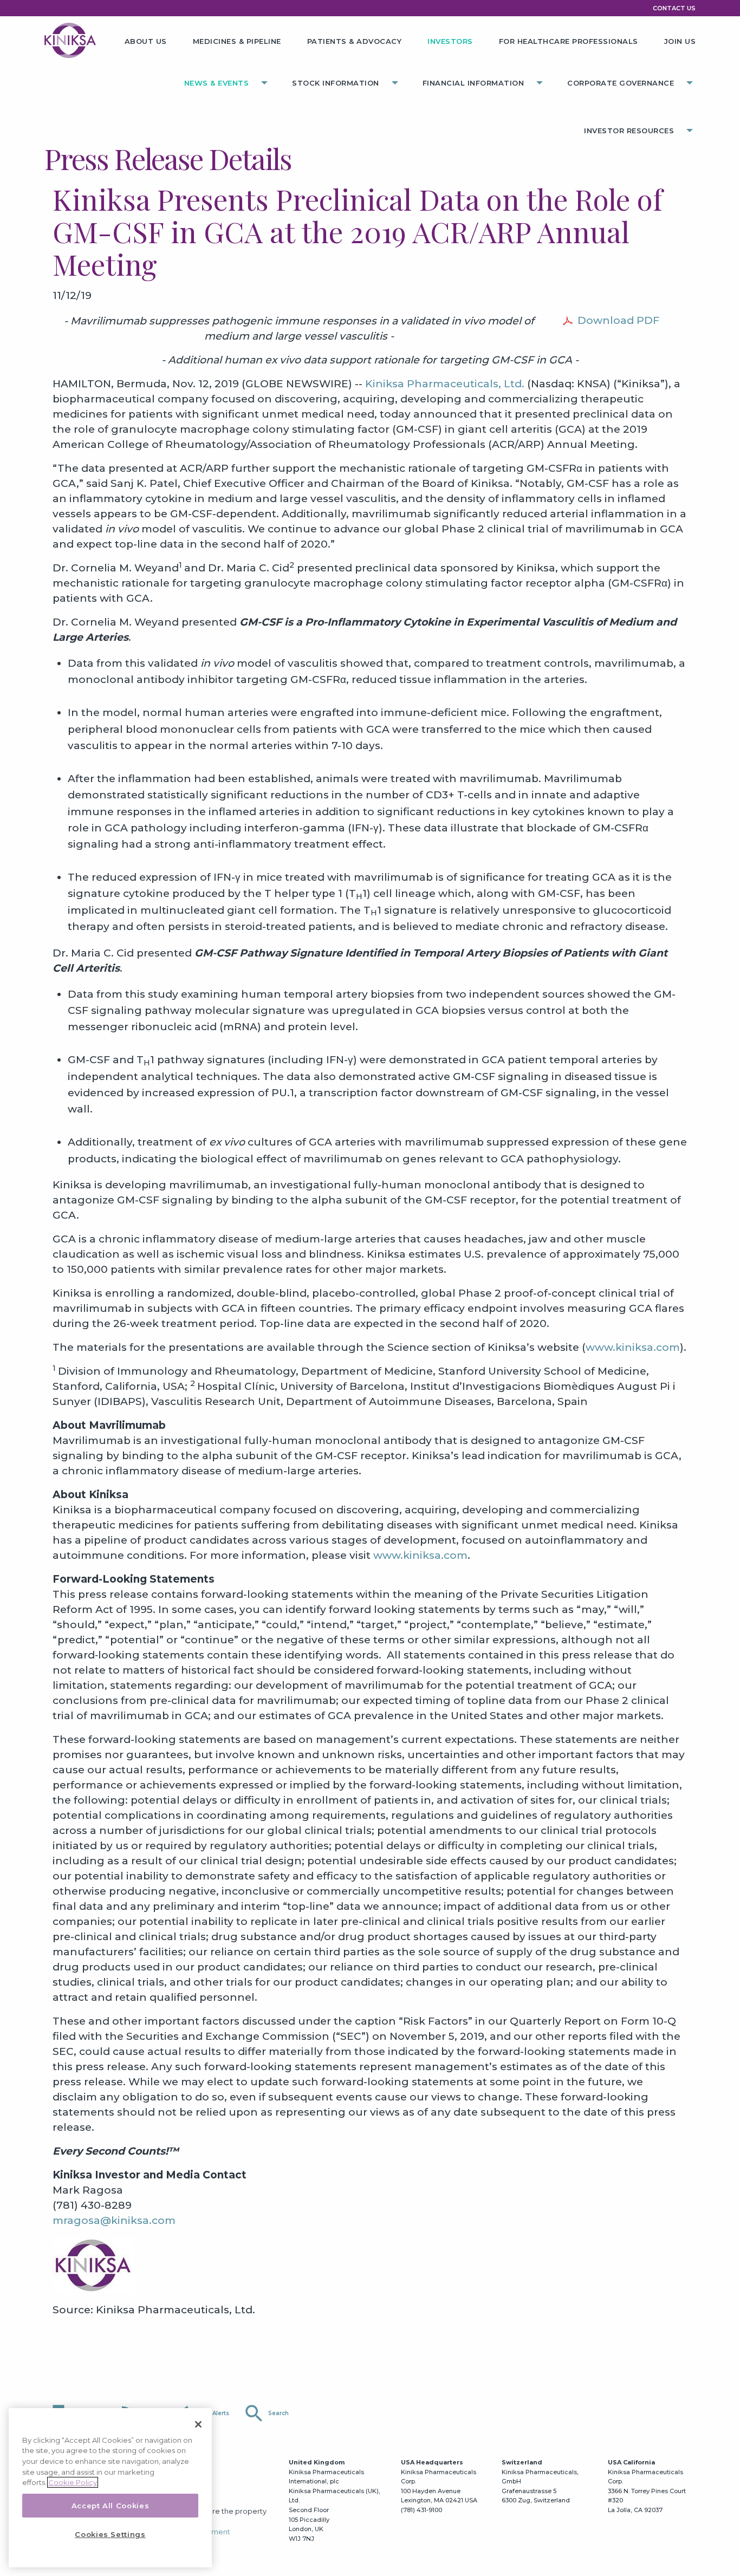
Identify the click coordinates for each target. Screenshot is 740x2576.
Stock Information (336, 83)
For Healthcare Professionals (569, 41)
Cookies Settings (110, 2534)
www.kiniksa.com (633, 1347)
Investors (450, 41)
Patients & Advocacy (355, 41)
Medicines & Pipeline (237, 41)
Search (266, 2414)
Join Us (680, 41)
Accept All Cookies (111, 2506)
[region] (110, 2488)
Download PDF (618, 320)
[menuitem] (146, 37)
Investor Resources (629, 131)
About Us (146, 41)
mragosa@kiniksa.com (114, 2220)
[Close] (198, 2424)
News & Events (217, 83)
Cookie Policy (73, 2482)
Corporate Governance (621, 83)
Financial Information (473, 83)
